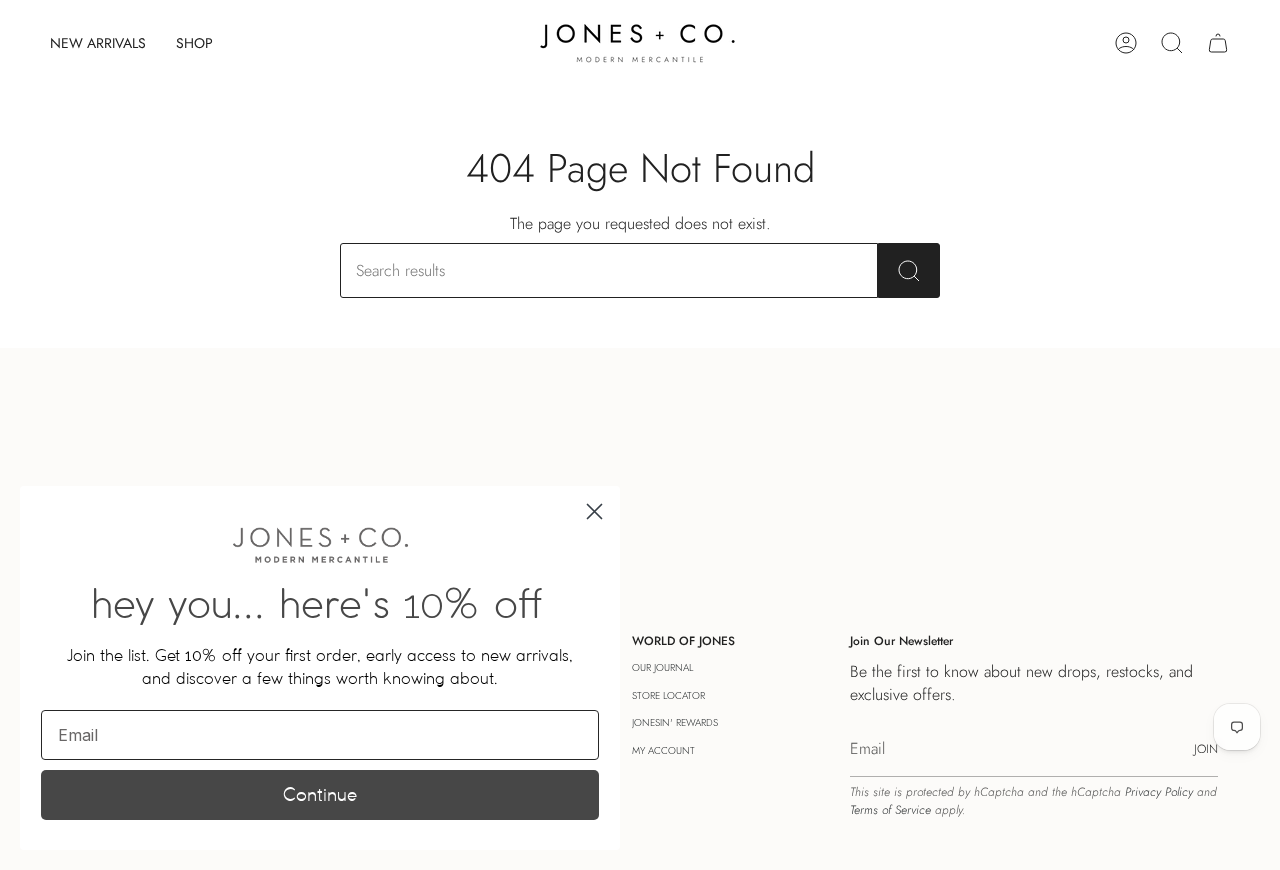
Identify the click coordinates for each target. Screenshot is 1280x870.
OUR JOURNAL (662, 667)
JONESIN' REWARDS (675, 722)
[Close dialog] (594, 511)
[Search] (909, 270)
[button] (194, 43)
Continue (320, 794)
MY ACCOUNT (663, 750)
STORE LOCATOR (668, 695)
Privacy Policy (1159, 792)
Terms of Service (890, 810)
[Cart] (1218, 43)
